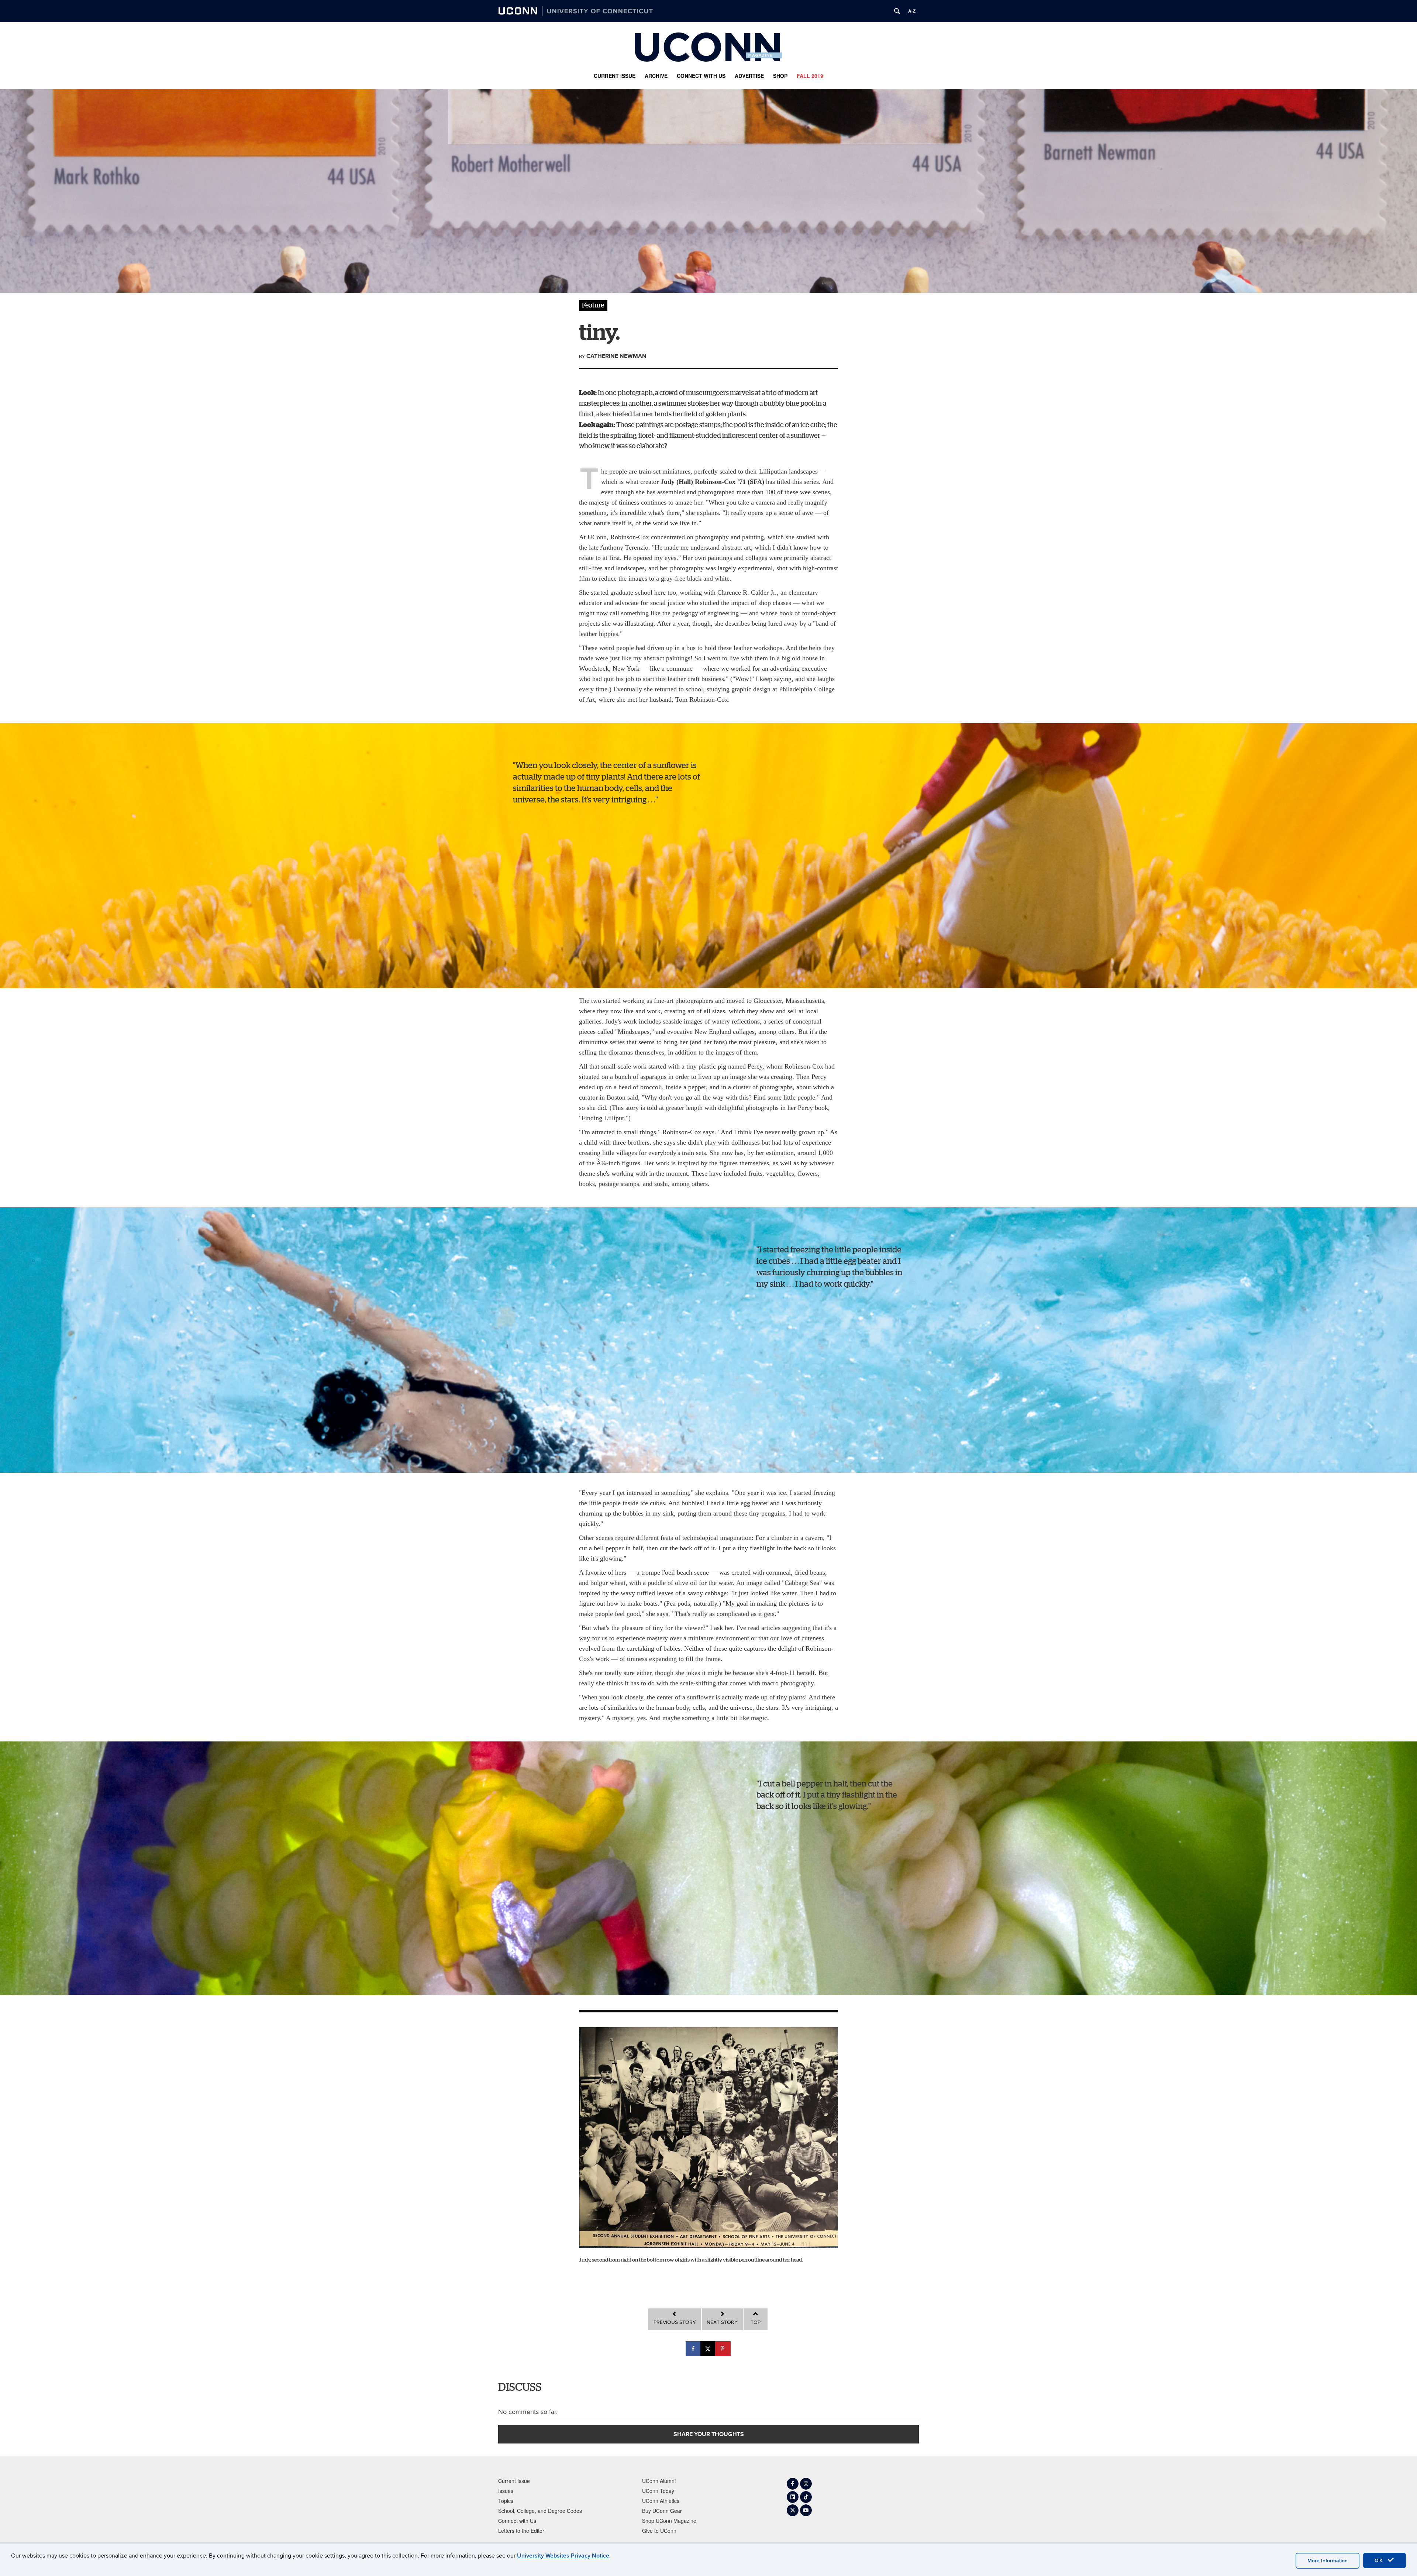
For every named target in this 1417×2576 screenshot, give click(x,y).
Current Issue (615, 76)
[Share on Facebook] (694, 2349)
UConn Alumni (659, 2481)
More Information (1328, 2561)
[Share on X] (708, 2349)
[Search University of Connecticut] (897, 11)
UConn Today (658, 2491)
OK (1380, 2560)
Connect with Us (701, 76)
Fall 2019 (810, 76)
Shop (780, 76)
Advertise (749, 76)
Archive (656, 76)
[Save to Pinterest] (723, 2349)
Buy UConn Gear (662, 2511)
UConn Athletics (661, 2501)
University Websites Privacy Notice (563, 2556)
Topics (506, 2501)
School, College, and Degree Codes (540, 2511)
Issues (506, 2491)
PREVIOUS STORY (675, 2322)
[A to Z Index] (912, 11)
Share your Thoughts (709, 2434)
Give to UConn (659, 2531)
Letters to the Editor (521, 2531)
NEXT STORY (722, 2322)
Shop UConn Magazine (669, 2521)
